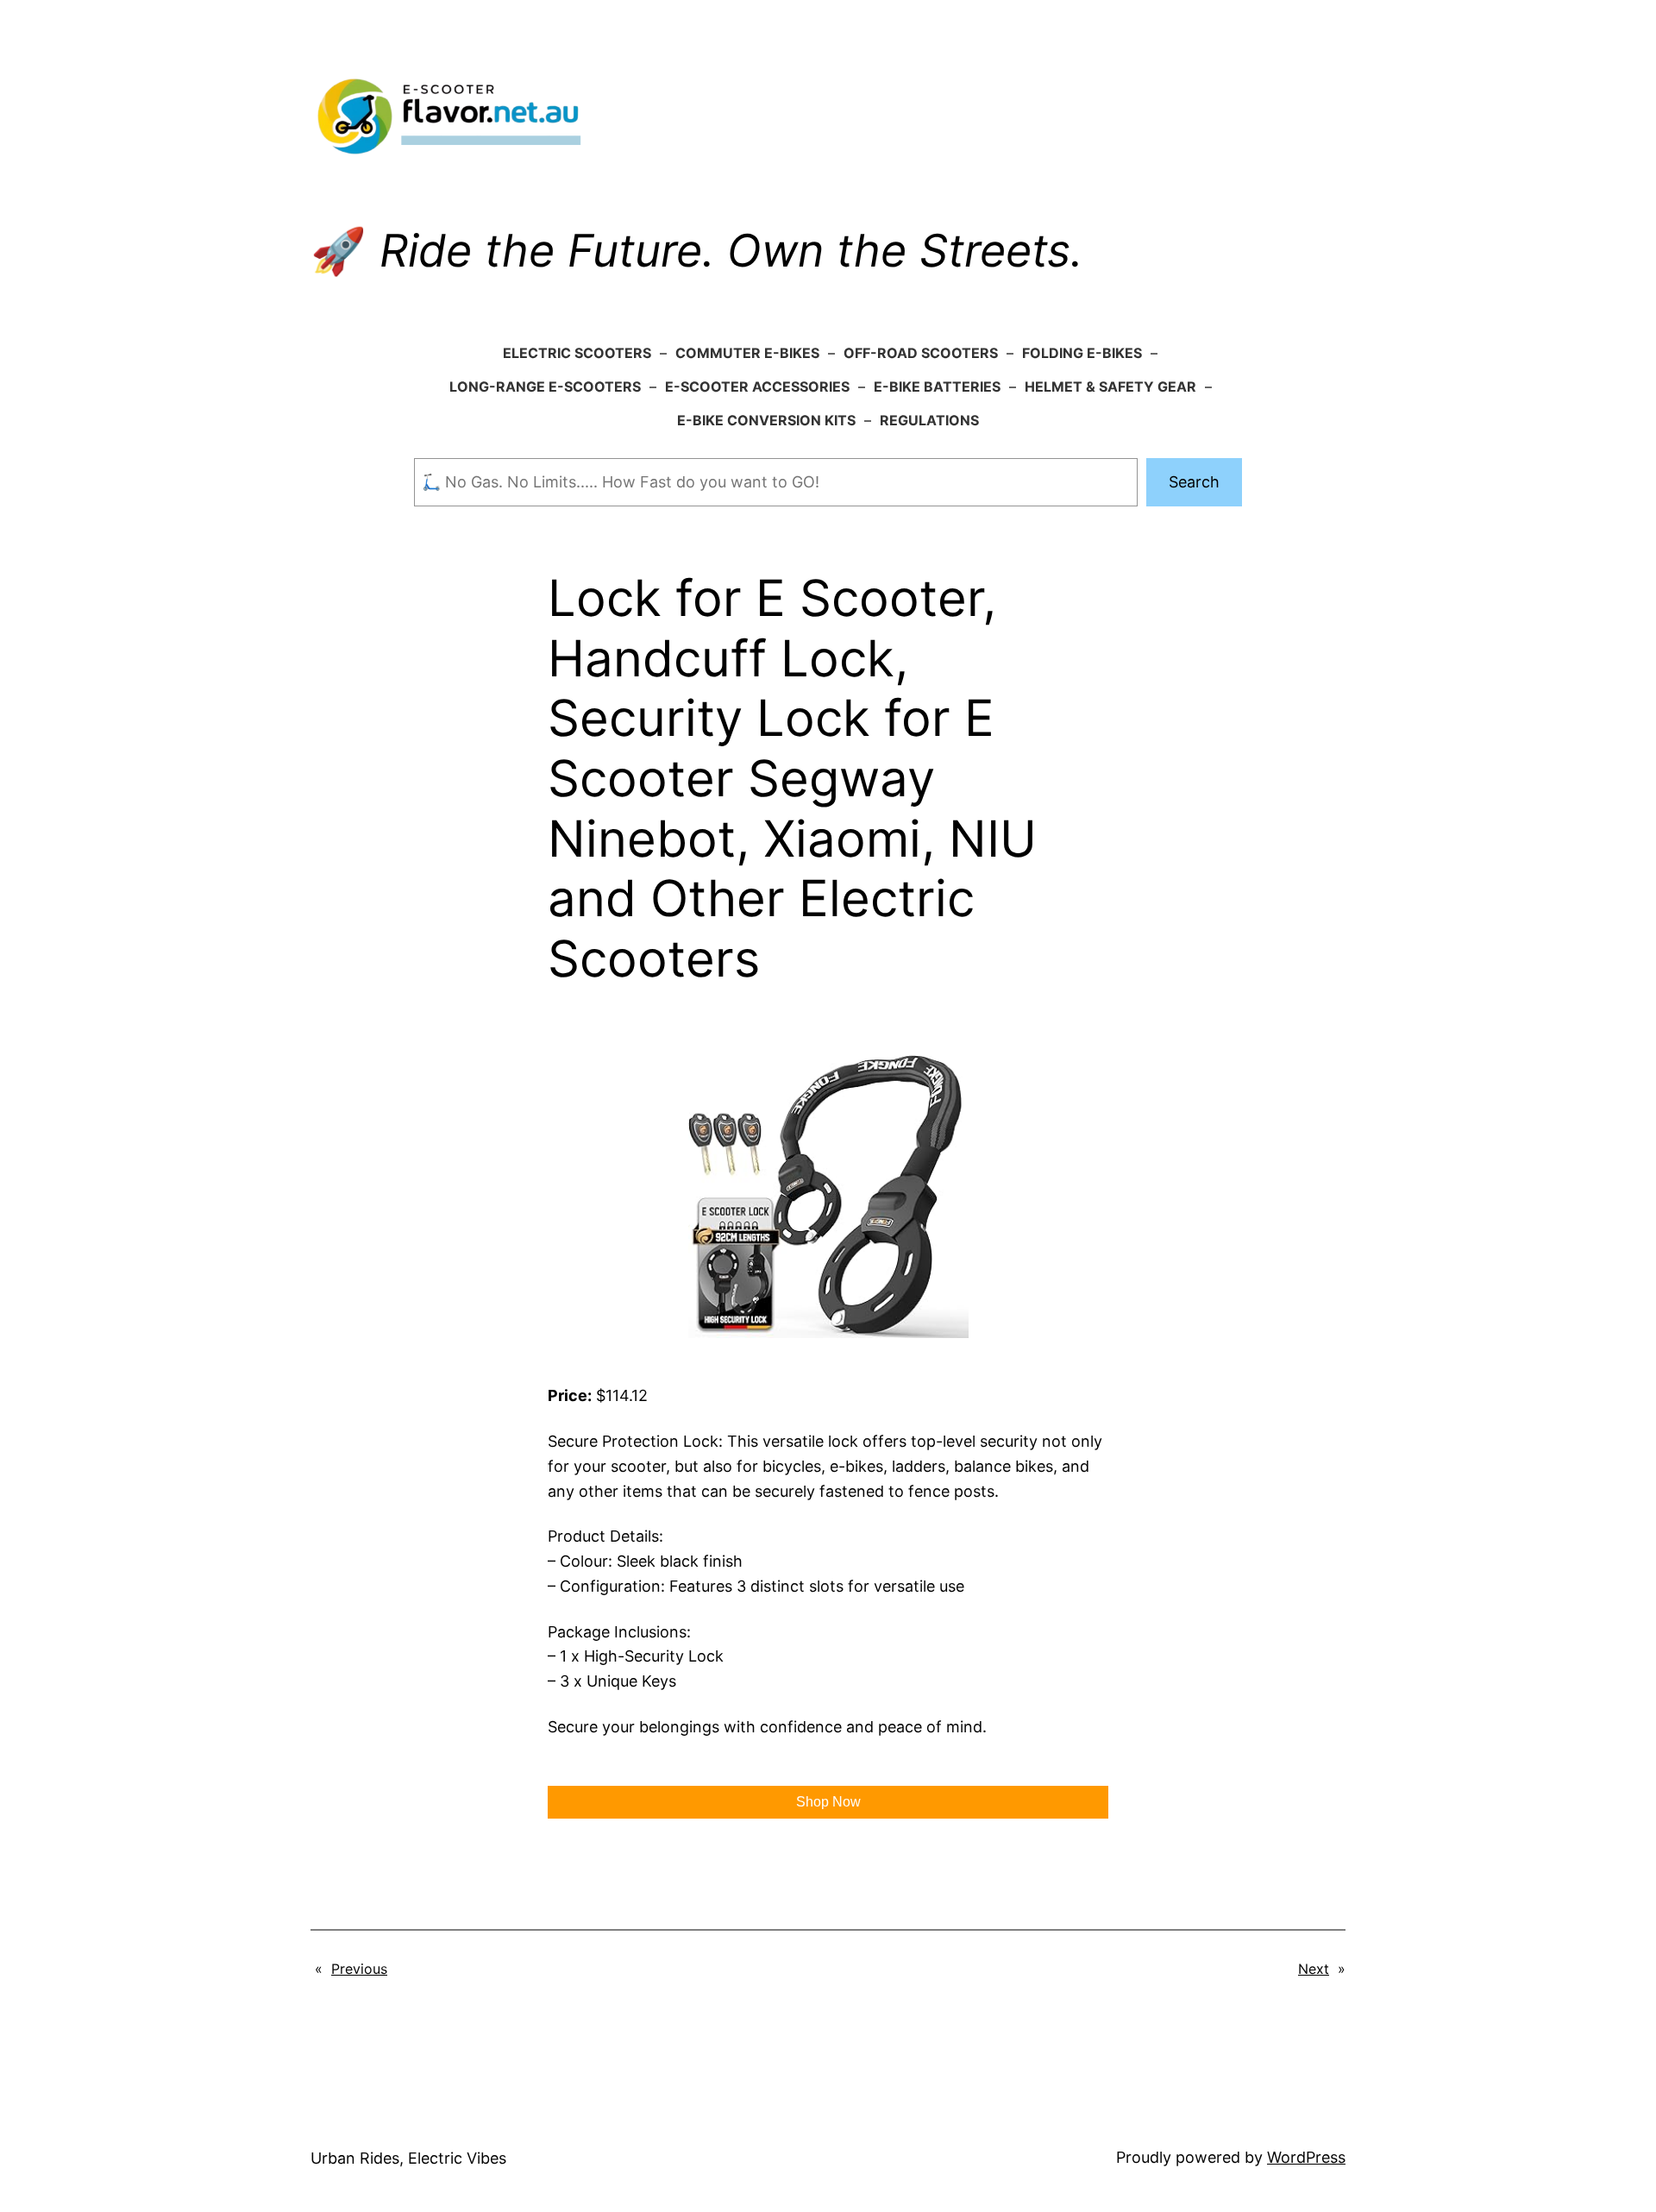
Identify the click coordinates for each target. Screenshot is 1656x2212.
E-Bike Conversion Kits (766, 420)
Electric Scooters (577, 353)
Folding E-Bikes (1082, 353)
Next (1314, 1969)
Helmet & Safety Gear (1110, 386)
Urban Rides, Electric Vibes (408, 2158)
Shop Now (828, 1802)
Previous (359, 1969)
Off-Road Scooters (921, 353)
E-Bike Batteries (937, 386)
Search (1194, 482)
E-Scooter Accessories (757, 386)
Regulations (929, 420)
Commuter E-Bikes (747, 353)
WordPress (1306, 2157)
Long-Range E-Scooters (545, 386)
